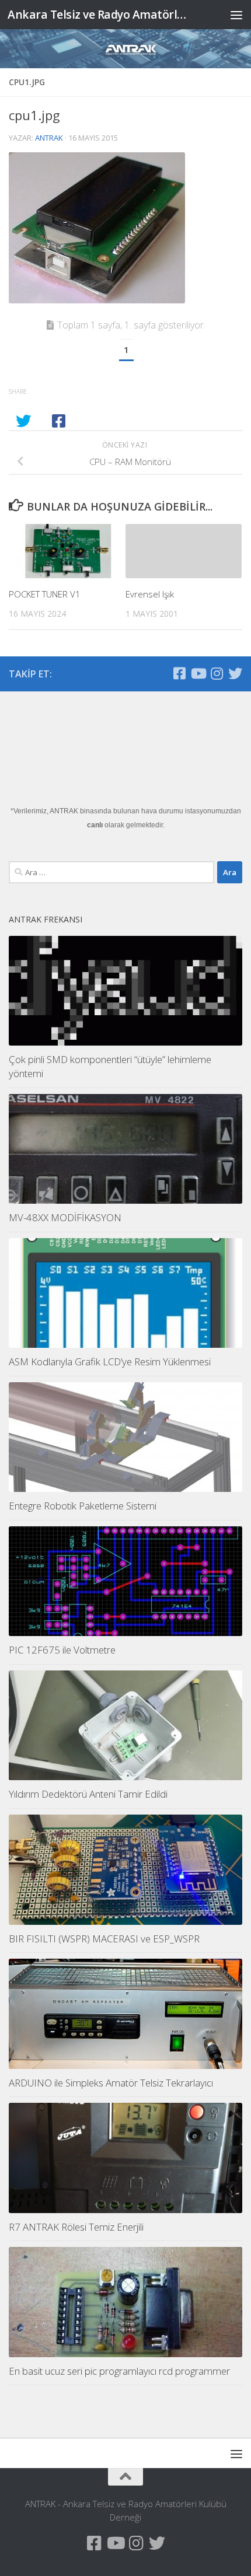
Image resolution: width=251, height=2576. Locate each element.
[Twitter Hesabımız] (235, 673)
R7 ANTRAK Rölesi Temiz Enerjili (76, 2227)
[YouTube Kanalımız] (198, 673)
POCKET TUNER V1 (45, 594)
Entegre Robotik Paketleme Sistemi (83, 1506)
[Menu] (236, 15)
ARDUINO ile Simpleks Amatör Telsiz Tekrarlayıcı (111, 2083)
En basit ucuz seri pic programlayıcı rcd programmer (119, 2371)
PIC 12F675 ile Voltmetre (62, 1650)
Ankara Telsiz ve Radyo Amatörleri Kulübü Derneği (98, 14)
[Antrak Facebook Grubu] (179, 673)
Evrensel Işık (150, 594)
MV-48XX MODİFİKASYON (65, 1217)
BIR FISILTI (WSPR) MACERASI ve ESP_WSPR (104, 1939)
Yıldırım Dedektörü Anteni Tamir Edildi (88, 1794)
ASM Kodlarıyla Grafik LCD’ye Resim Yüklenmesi (110, 1362)
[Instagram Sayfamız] (217, 673)
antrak (49, 138)
